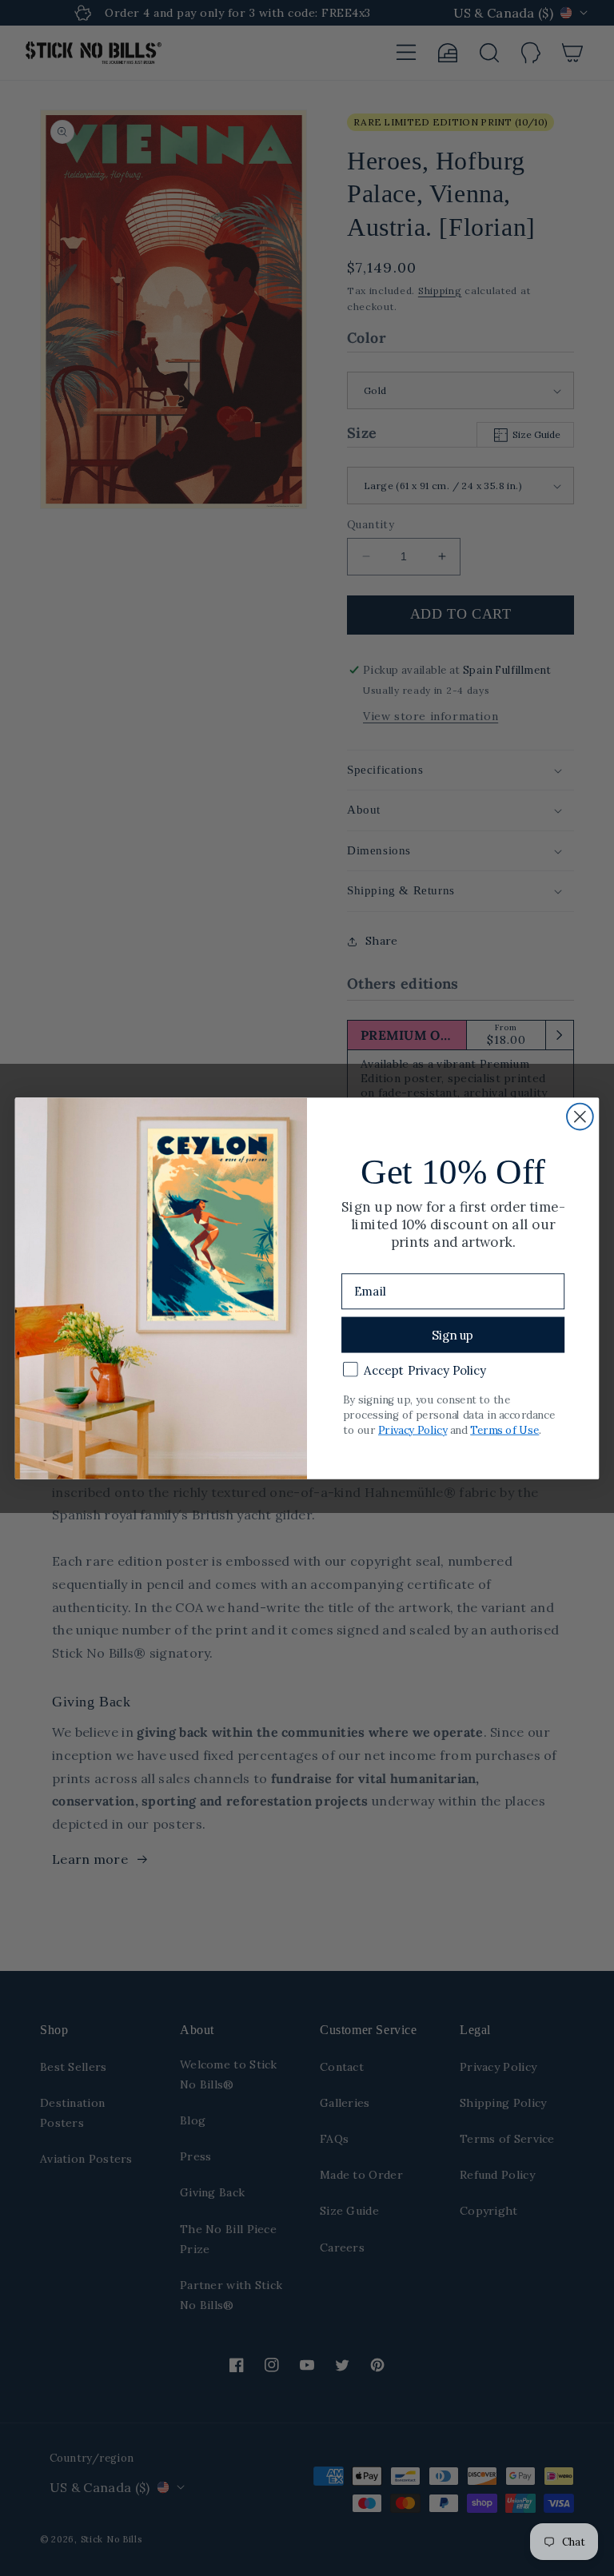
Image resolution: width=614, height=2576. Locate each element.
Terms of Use (504, 1429)
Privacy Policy (413, 1429)
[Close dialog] (580, 1116)
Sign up (453, 1334)
